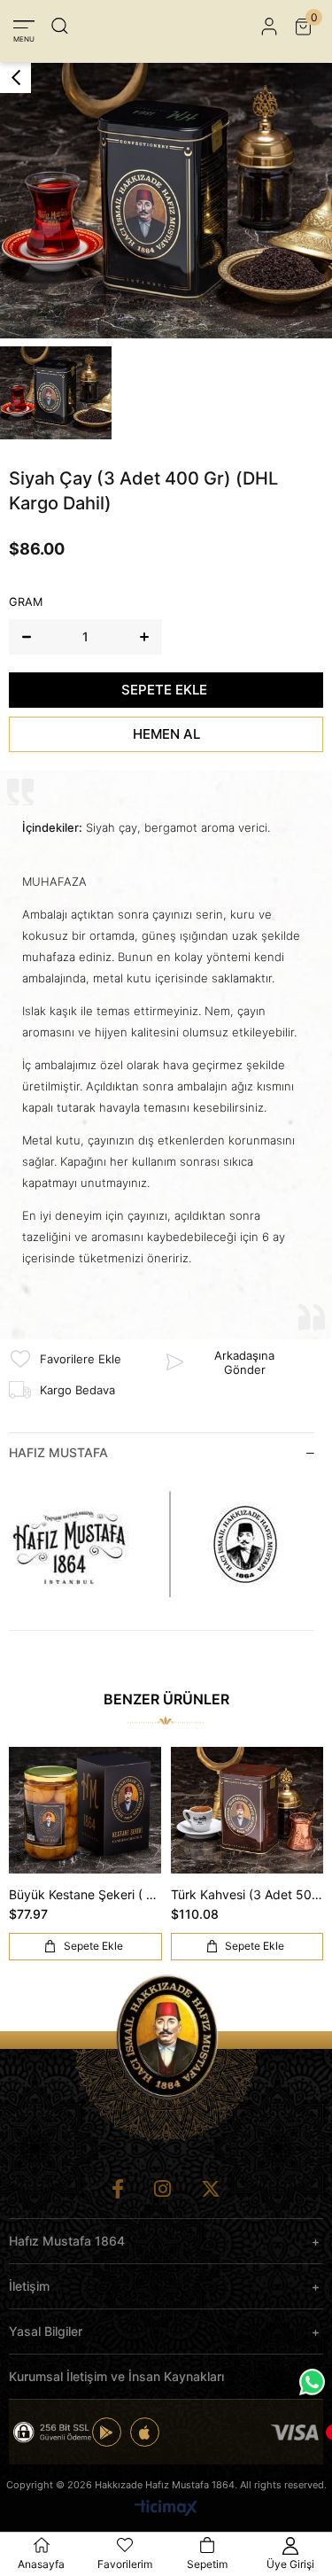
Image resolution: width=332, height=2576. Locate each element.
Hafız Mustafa (58, 1452)
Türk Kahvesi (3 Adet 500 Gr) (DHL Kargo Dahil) (247, 1894)
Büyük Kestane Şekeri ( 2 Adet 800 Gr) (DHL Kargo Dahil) (85, 1894)
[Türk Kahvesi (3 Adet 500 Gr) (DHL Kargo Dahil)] (247, 1811)
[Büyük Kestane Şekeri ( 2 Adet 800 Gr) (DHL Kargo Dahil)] (85, 1811)
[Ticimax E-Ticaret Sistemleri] (166, 2509)
